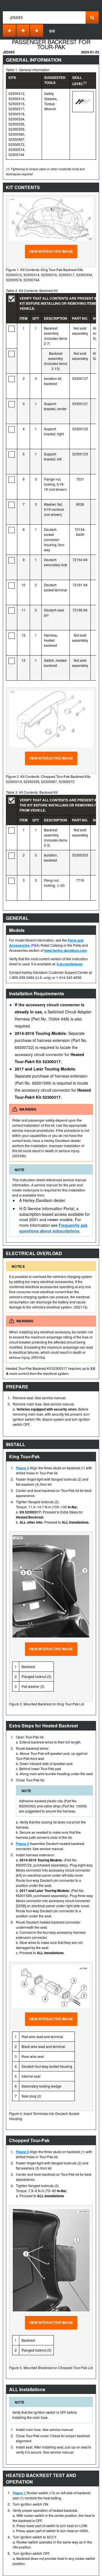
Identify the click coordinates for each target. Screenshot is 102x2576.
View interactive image (51, 252)
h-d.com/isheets (70, 964)
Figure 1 (19, 2493)
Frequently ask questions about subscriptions (53, 1228)
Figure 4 (22, 1844)
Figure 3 (22, 1468)
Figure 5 (22, 2152)
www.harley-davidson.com (65, 950)
